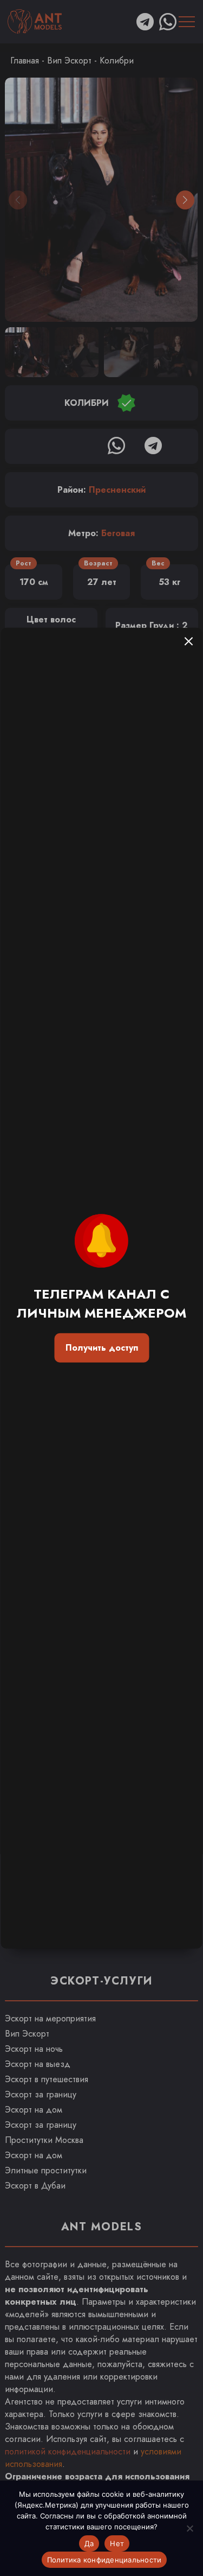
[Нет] (189, 2528)
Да (89, 2543)
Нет (117, 2543)
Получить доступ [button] (102, 1348)
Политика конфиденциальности (104, 2560)
